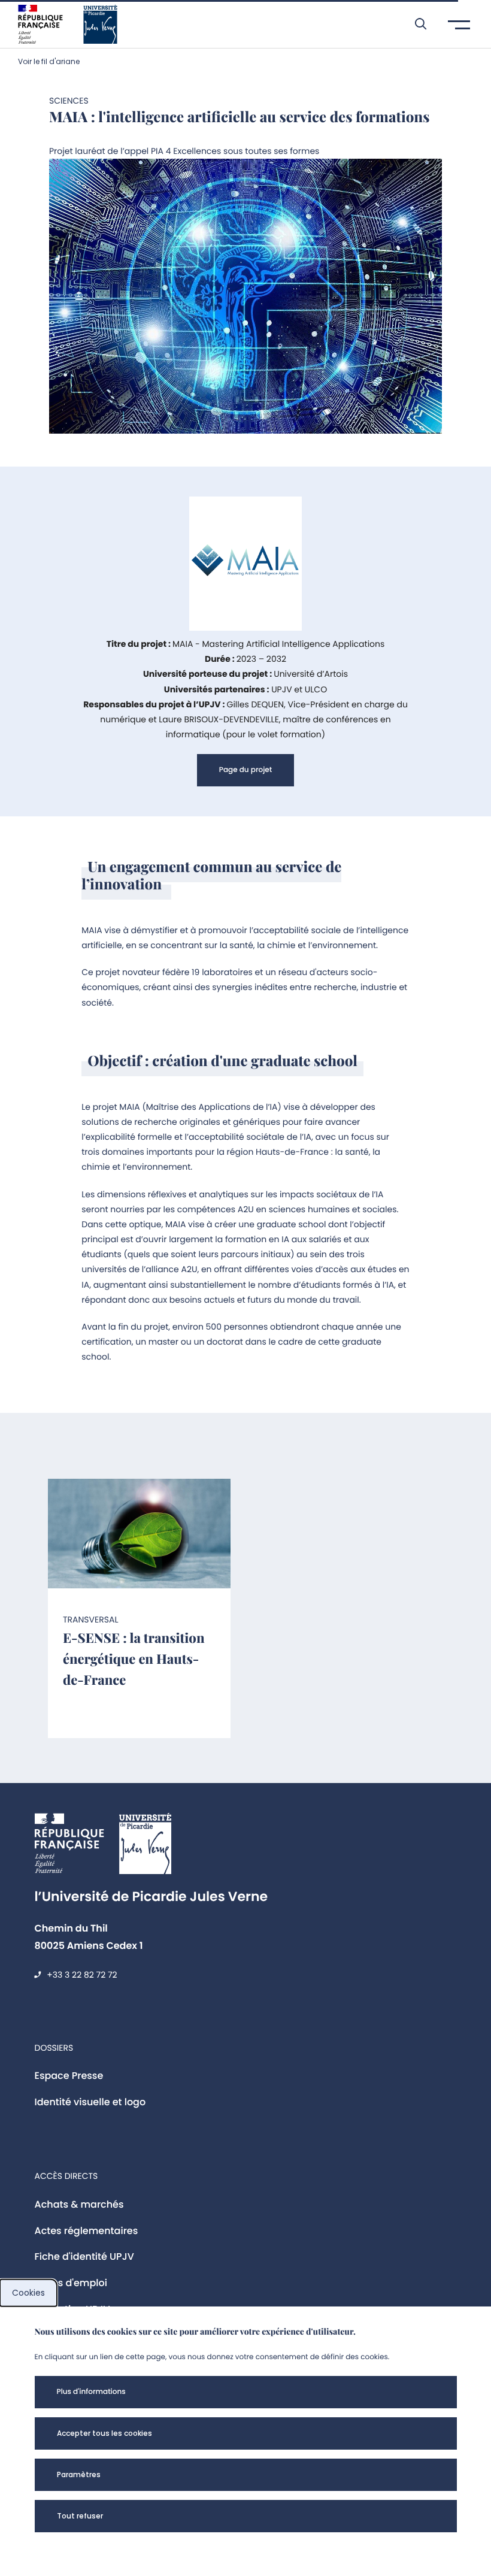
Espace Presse (69, 2076)
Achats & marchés (79, 2204)
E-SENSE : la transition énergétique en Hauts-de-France (134, 1658)
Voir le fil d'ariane (49, 61)
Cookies (28, 2293)
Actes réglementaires (87, 2231)
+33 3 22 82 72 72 (82, 1975)
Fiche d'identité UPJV (84, 2256)
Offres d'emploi (71, 2283)
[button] (415, 24)
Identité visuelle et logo (90, 2102)
